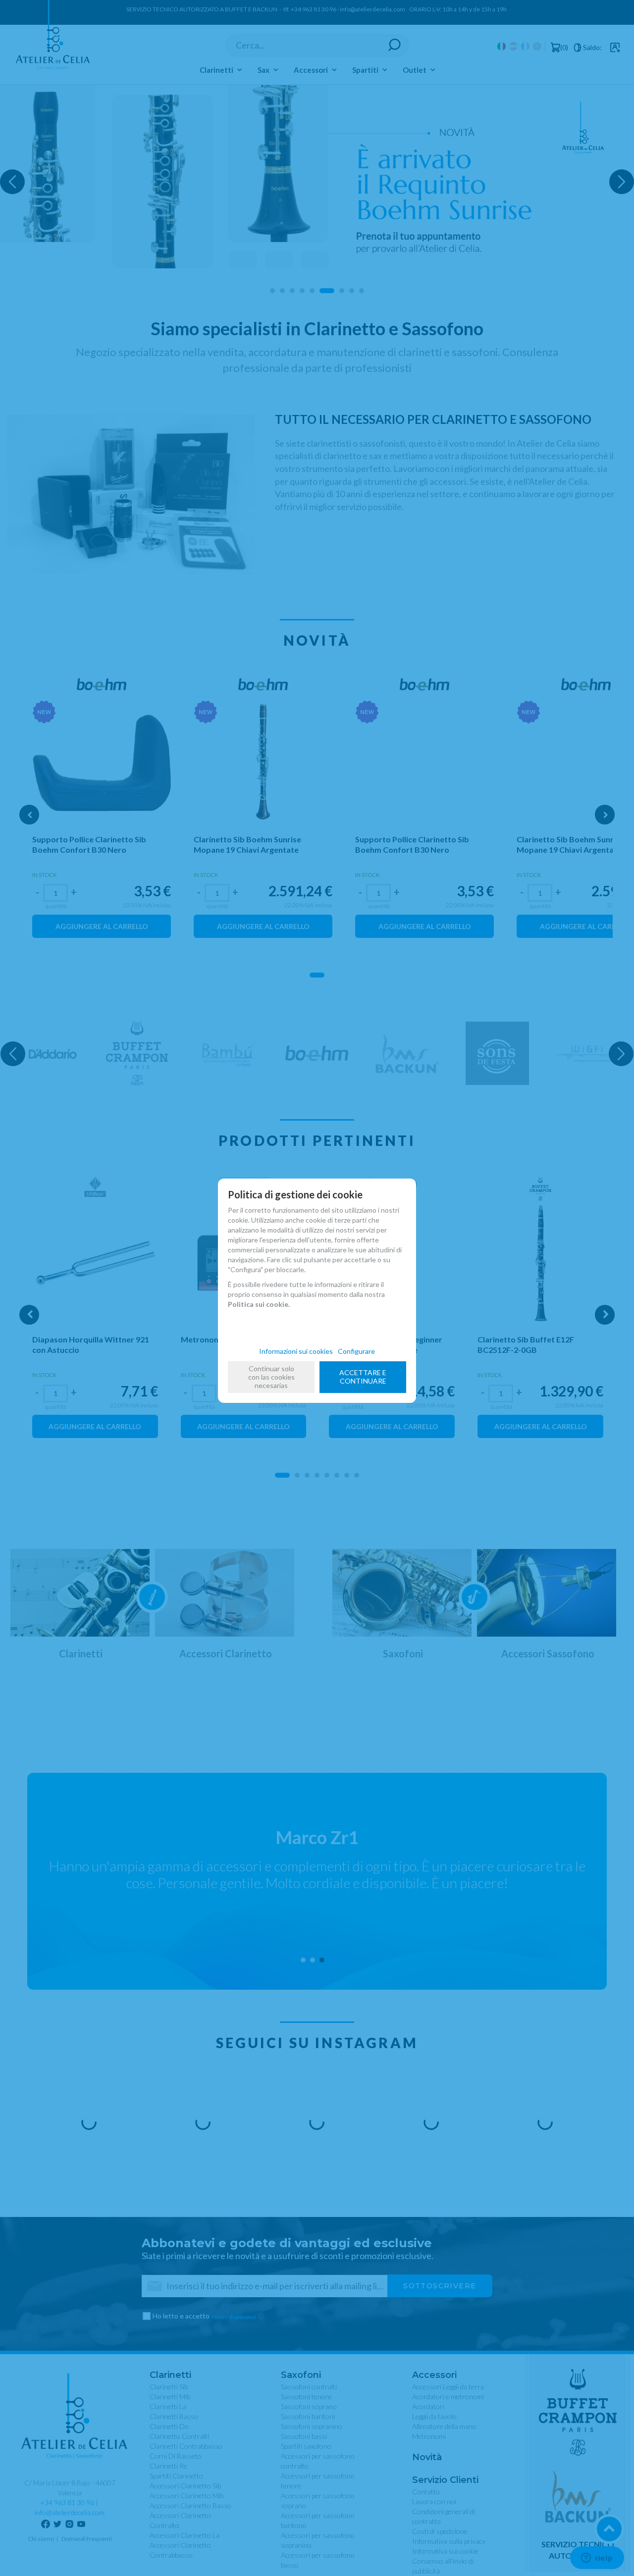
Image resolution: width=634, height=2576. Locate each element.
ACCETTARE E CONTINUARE (363, 1377)
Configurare (356, 1351)
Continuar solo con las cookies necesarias (271, 1377)
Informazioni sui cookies (296, 1351)
